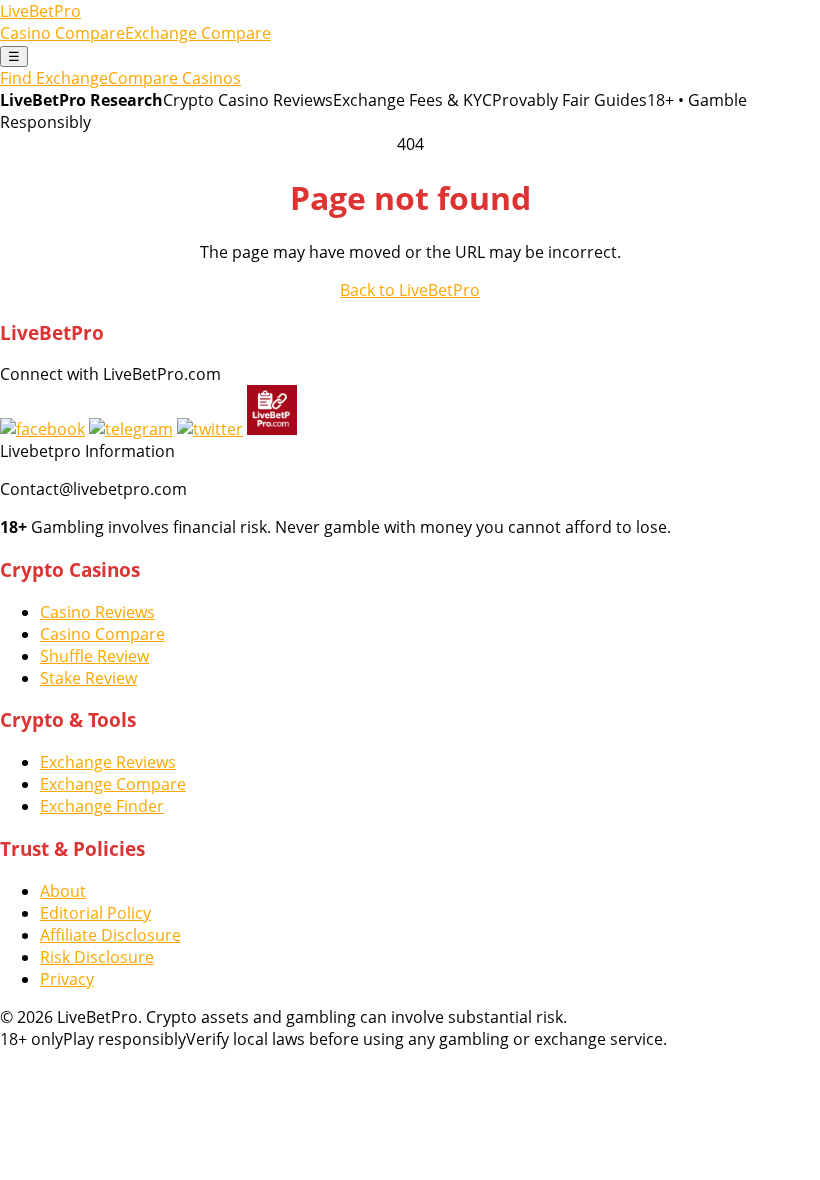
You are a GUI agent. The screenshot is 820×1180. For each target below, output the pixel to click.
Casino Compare (62, 33)
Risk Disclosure (97, 957)
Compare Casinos (174, 78)
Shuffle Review (94, 656)
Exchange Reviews (108, 762)
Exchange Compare (198, 33)
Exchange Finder (102, 806)
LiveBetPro (40, 11)
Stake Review (88, 678)
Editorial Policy (95, 913)
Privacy (67, 979)
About (63, 891)
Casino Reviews (97, 612)
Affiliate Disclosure (110, 935)
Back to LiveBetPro (410, 290)
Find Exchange (54, 78)
